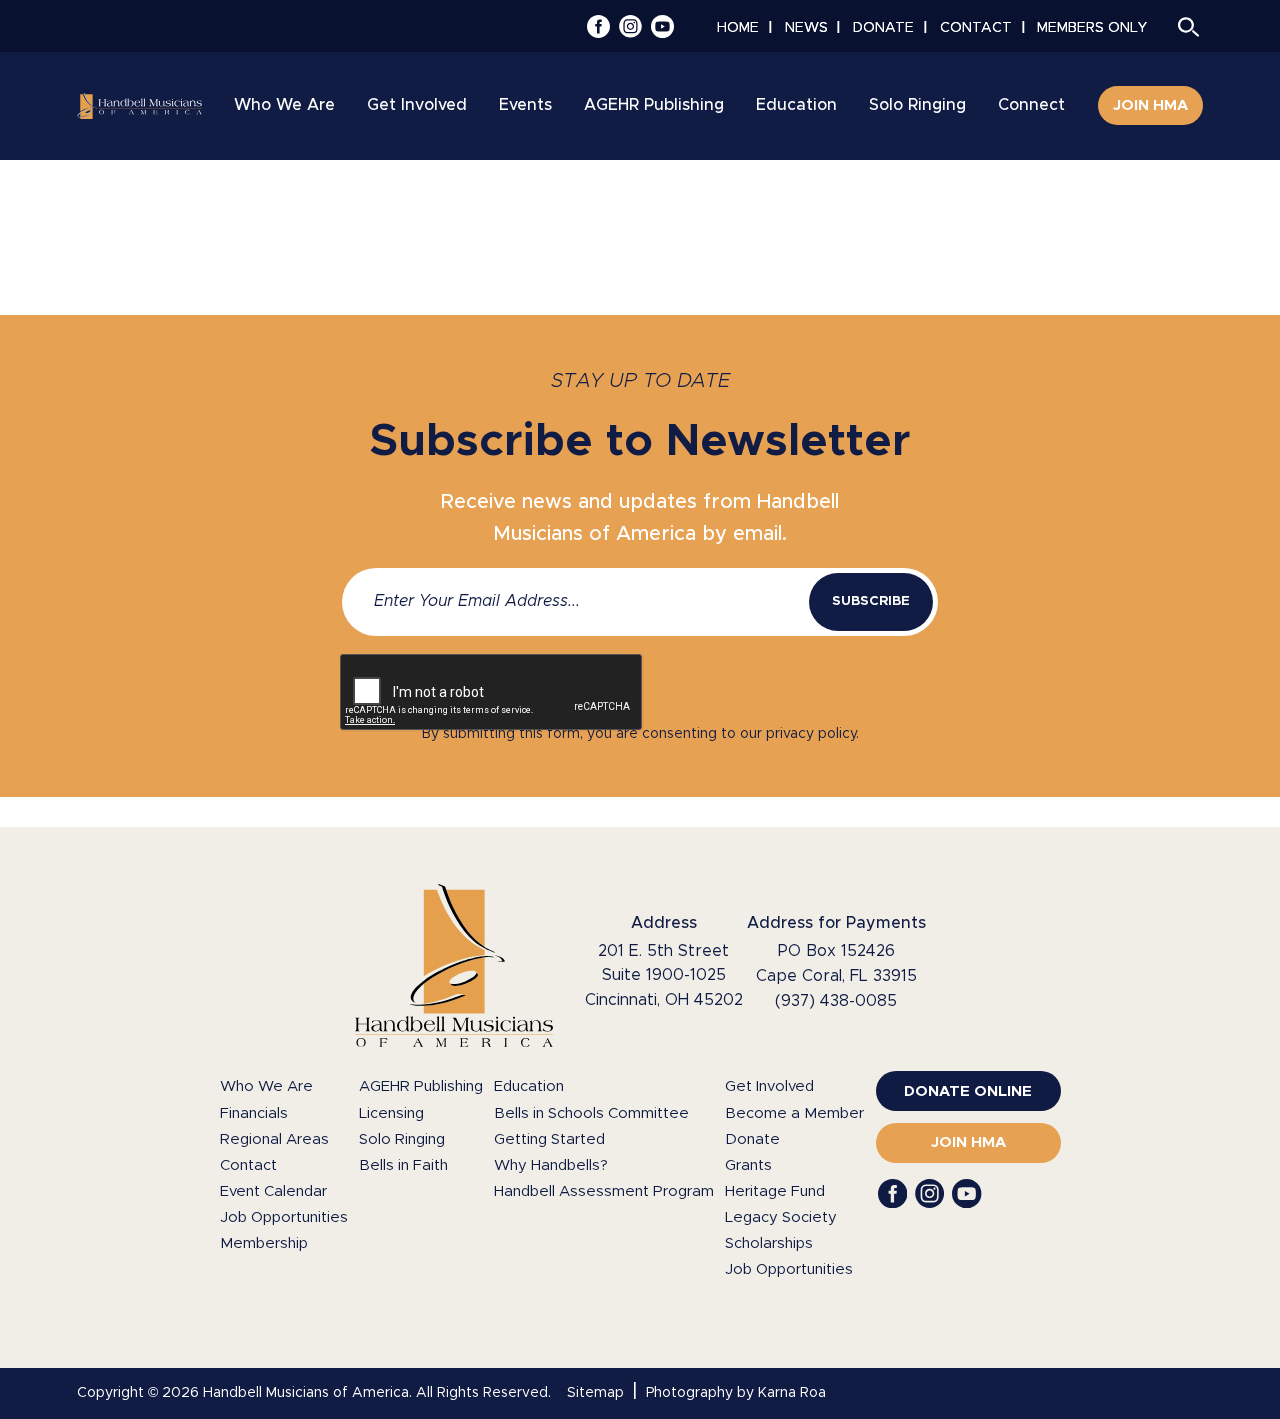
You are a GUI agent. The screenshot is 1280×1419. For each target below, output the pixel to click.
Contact (248, 1165)
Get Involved (769, 1086)
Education (529, 1086)
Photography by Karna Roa (736, 1393)
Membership (264, 1243)
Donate (752, 1139)
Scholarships (769, 1243)
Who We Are (266, 1086)
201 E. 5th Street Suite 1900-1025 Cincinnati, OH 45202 (664, 976)
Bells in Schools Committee (591, 1113)
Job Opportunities (284, 1217)
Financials (254, 1113)
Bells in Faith (403, 1165)
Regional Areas (274, 1139)
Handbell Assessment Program (604, 1191)
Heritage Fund (775, 1191)
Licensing (391, 1113)
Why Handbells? (551, 1165)
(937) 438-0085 (836, 1001)
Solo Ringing (402, 1139)
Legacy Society (781, 1217)
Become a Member (794, 1113)
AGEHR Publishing (421, 1086)
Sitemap (595, 1393)
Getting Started (549, 1139)
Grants (748, 1165)
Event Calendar (273, 1191)
